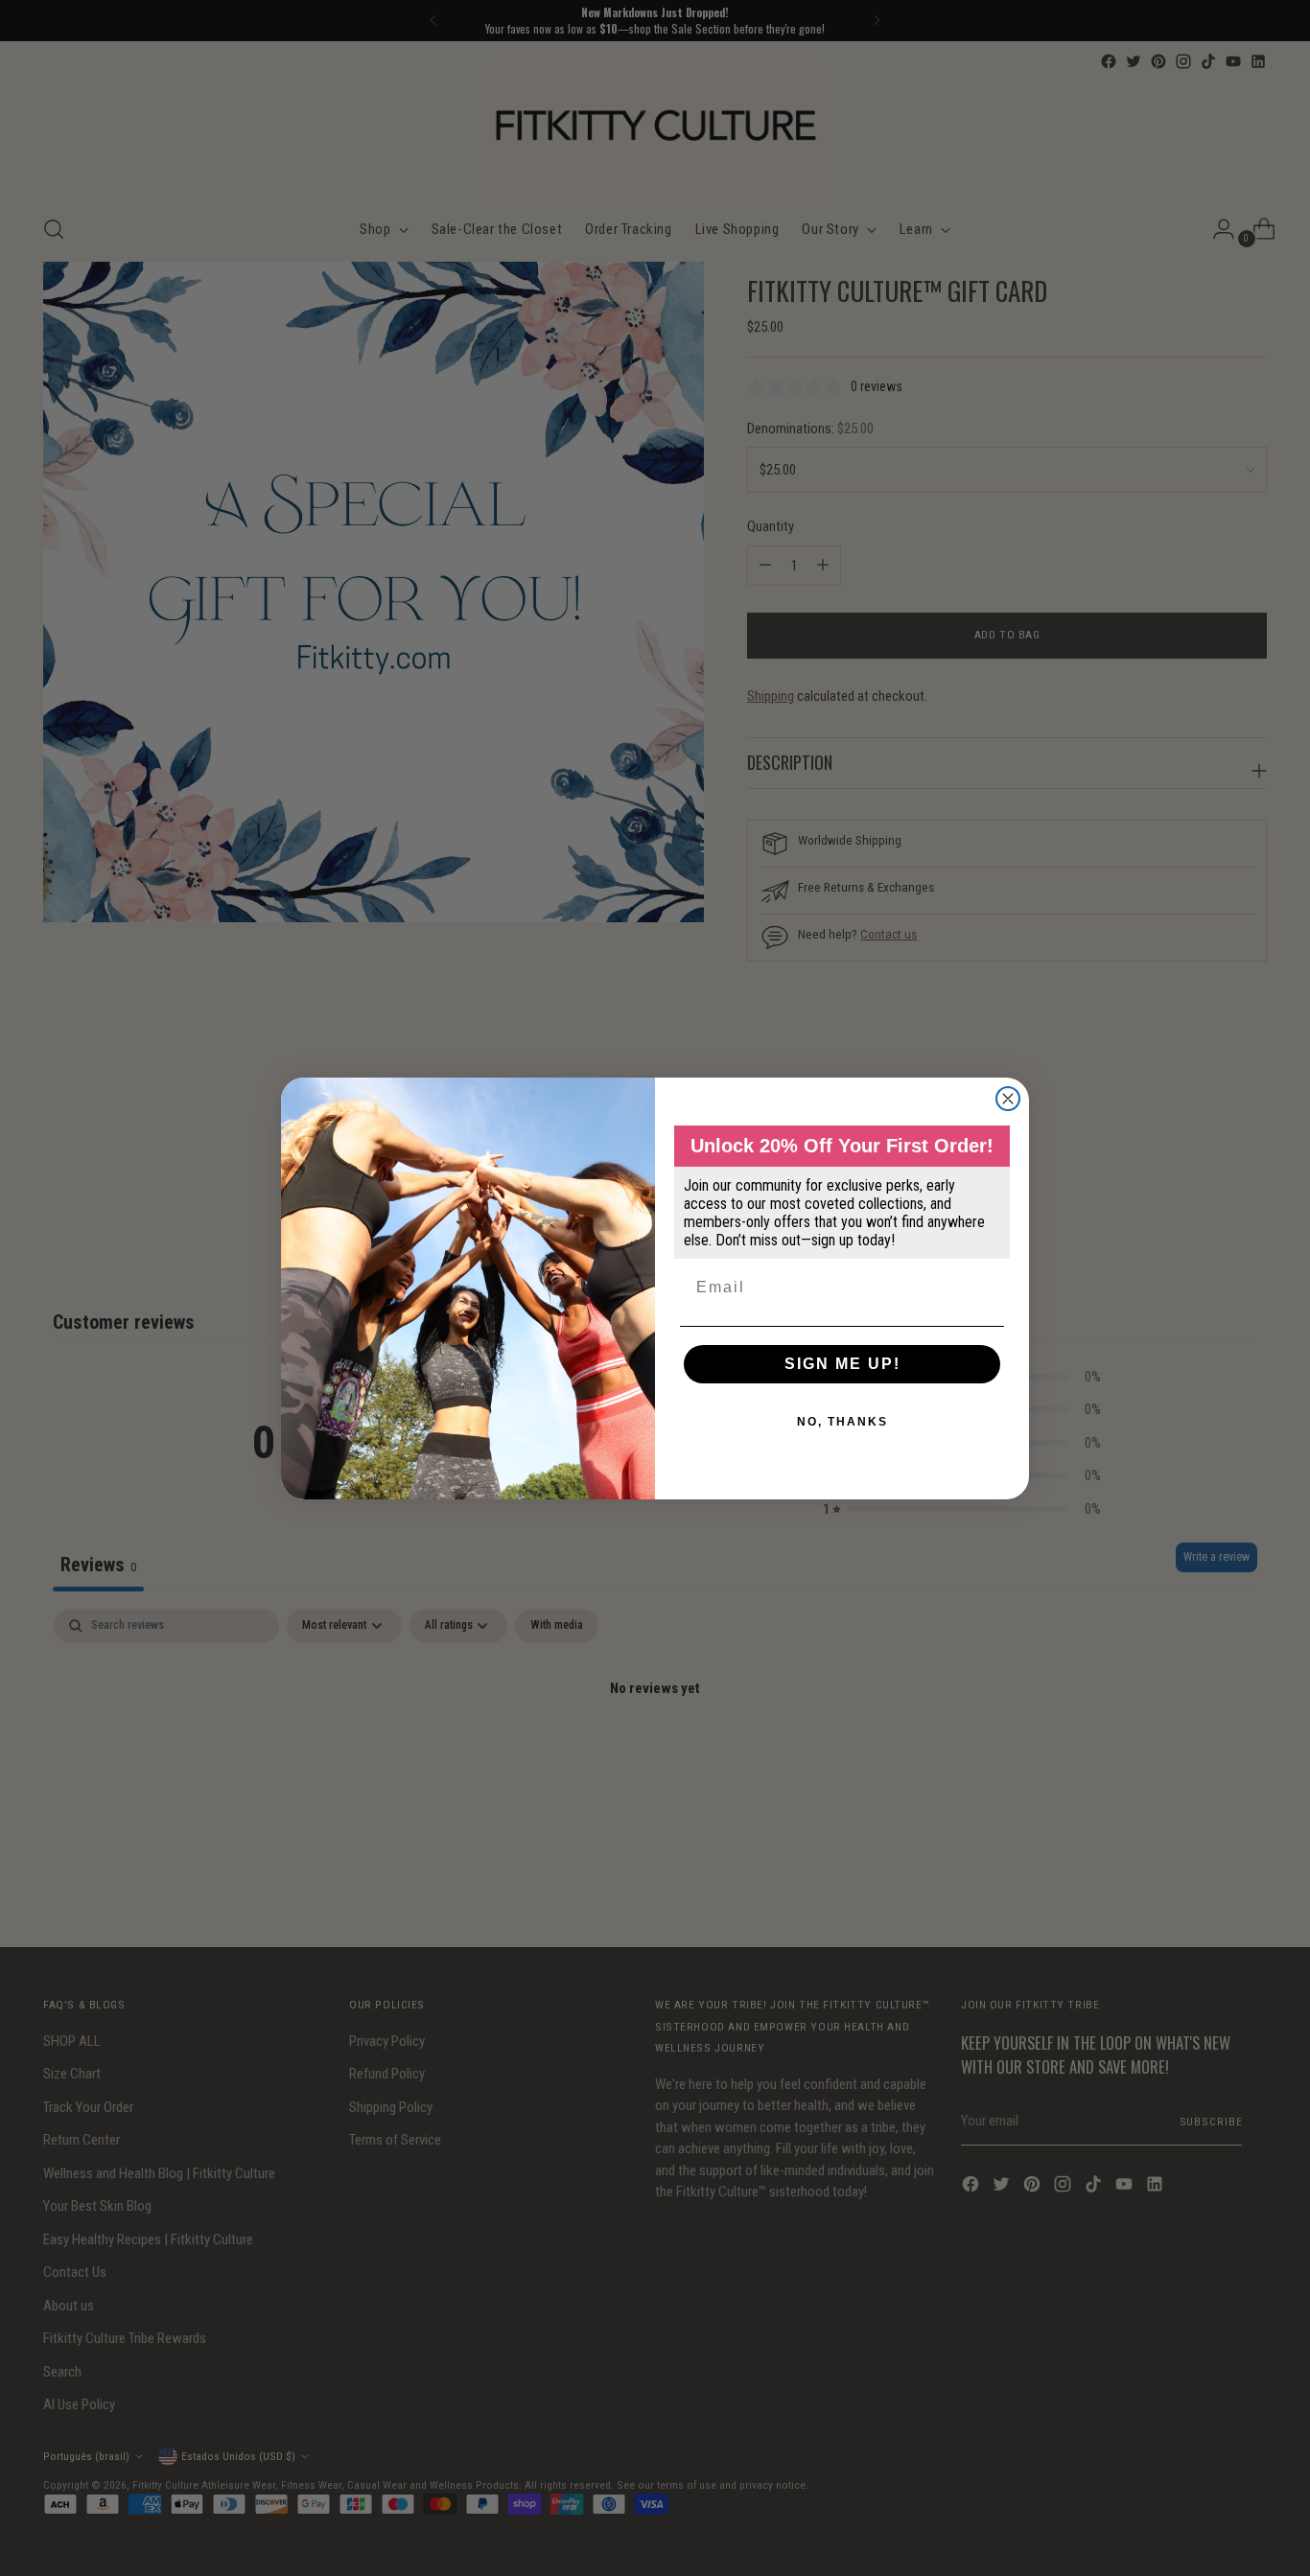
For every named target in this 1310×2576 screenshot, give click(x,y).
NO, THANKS (842, 1422)
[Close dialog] (1008, 1099)
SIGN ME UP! (842, 1364)
